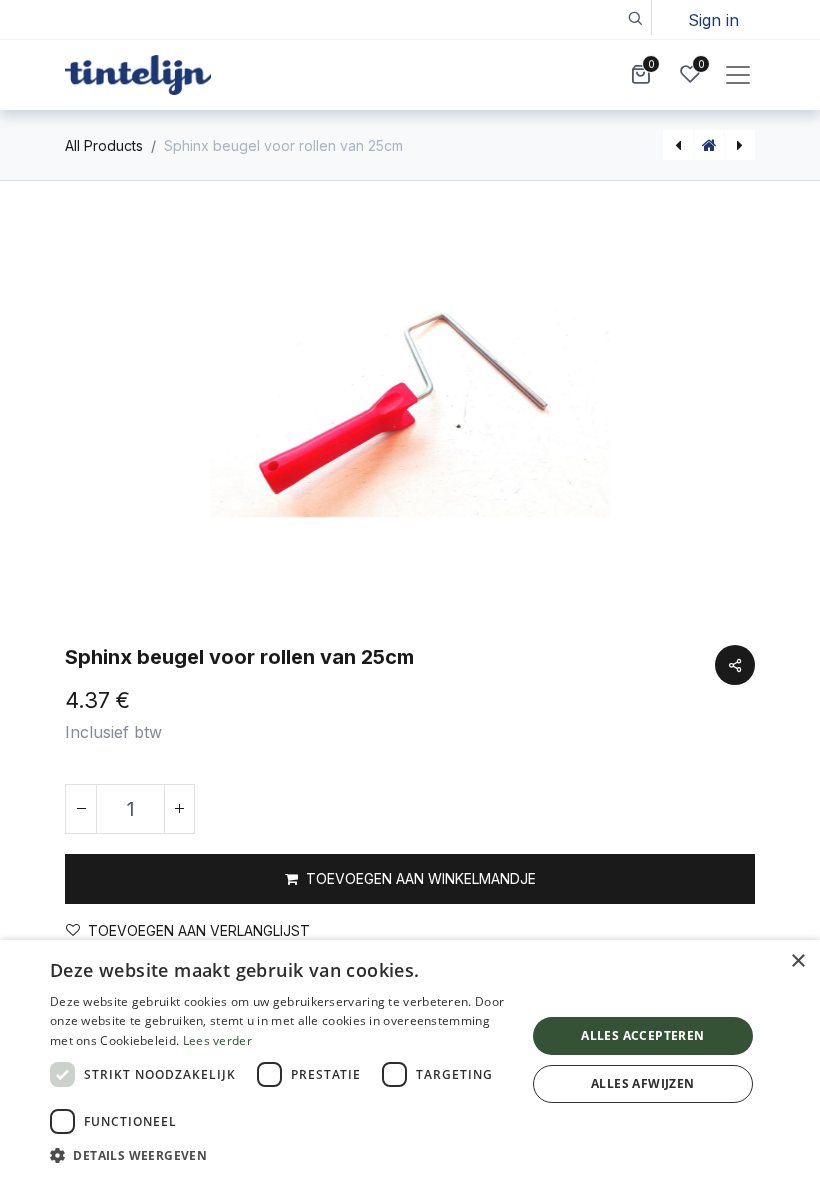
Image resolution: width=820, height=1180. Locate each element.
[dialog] (410, 1060)
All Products (104, 145)
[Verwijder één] (81, 809)
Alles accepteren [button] (642, 1035)
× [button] (797, 961)
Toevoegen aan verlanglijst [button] (199, 930)
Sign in (713, 20)
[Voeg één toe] (179, 809)
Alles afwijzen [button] (643, 1083)
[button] (634, 17)
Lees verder (217, 1040)
